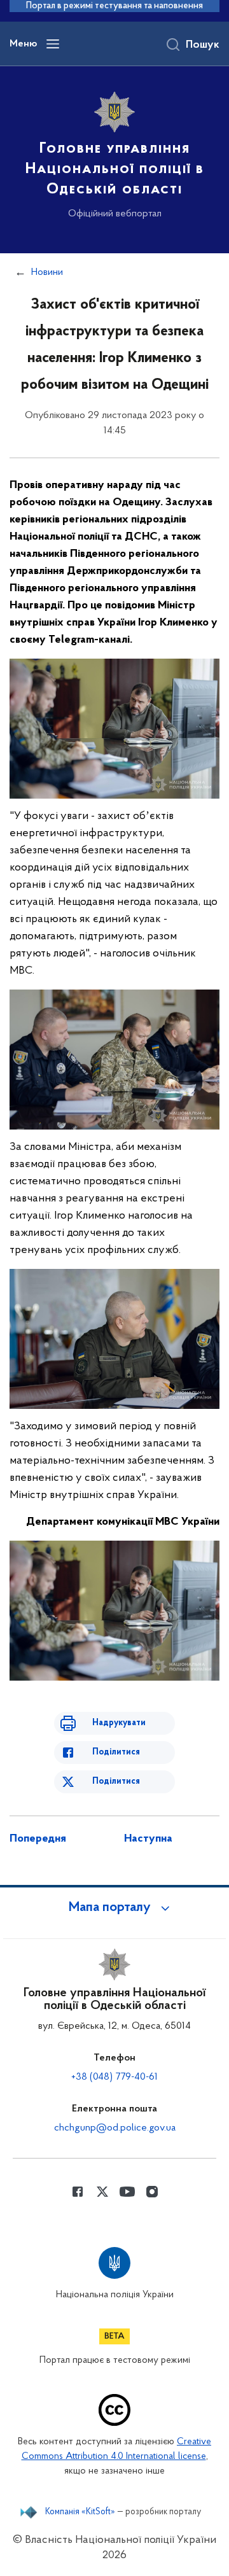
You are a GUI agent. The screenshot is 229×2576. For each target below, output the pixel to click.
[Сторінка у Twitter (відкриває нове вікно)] (102, 2192)
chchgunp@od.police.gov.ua (115, 2128)
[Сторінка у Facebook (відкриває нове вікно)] (78, 2192)
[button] (114, 1908)
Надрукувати (119, 1723)
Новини (47, 272)
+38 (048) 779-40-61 (114, 2077)
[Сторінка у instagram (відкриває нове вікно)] (152, 2192)
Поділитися (116, 1752)
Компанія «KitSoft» (80, 2512)
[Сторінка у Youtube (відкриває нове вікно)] (127, 2192)
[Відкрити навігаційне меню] (53, 44)
